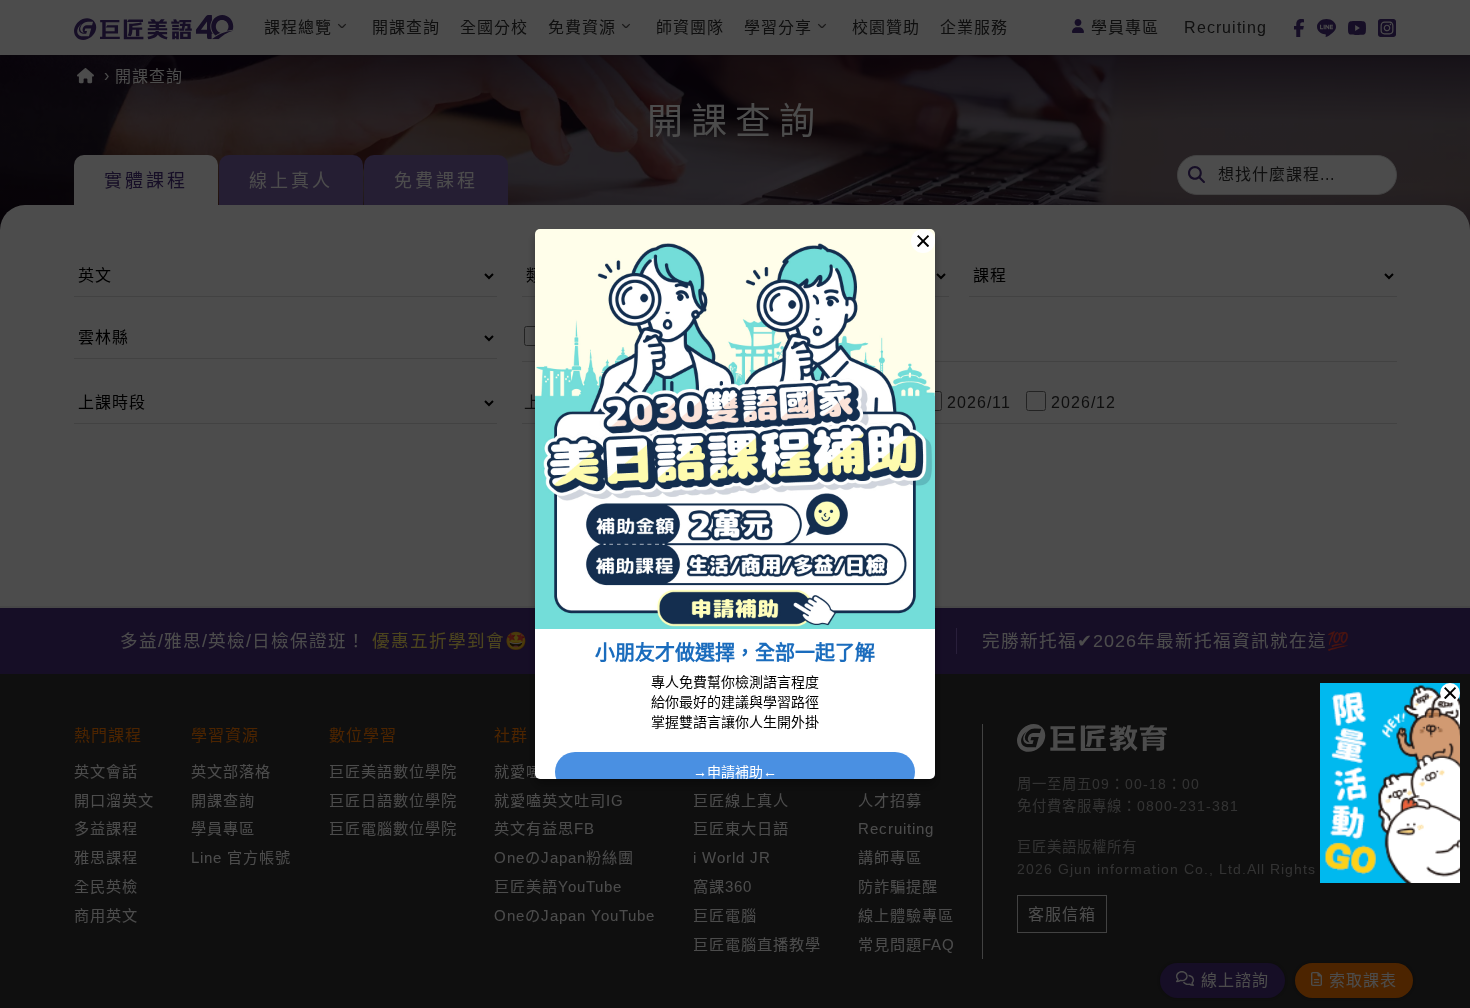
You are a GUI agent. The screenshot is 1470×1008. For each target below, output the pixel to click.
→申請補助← (735, 772)
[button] (1450, 693)
